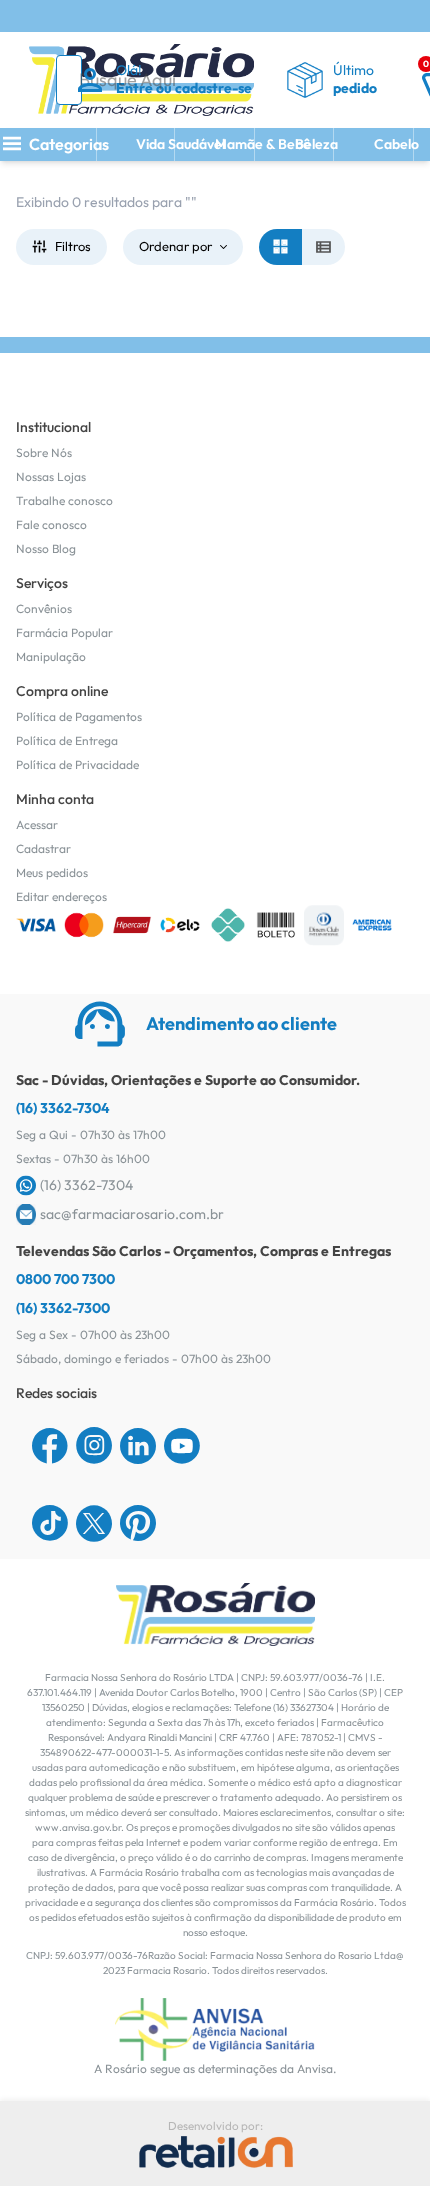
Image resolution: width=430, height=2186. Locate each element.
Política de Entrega (67, 740)
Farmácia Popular (64, 632)
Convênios (44, 608)
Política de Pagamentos (79, 716)
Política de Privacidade (77, 764)
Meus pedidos (52, 872)
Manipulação (51, 656)
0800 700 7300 (65, 1279)
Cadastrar (43, 848)
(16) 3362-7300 (63, 1308)
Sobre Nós (44, 452)
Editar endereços (61, 896)
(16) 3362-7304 (63, 1108)
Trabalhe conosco (64, 500)
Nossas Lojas (51, 476)
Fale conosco (51, 524)
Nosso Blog (46, 548)
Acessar (37, 824)
